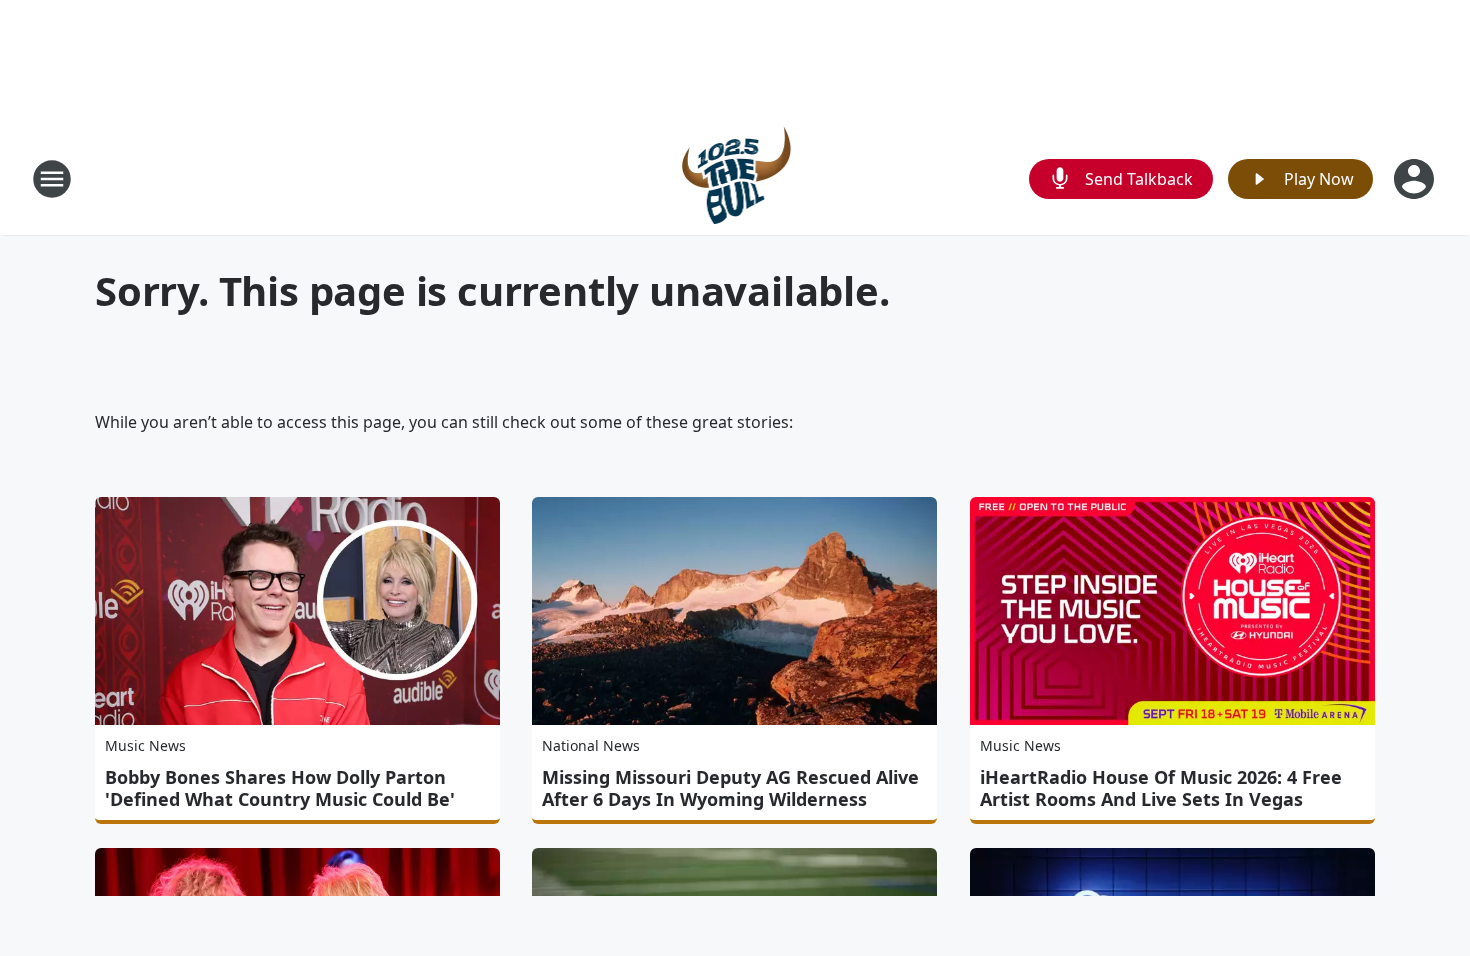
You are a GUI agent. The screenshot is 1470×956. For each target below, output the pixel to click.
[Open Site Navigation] (52, 179)
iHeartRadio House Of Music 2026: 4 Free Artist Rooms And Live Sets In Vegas (1161, 788)
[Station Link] (735, 178)
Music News (145, 745)
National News (591, 745)
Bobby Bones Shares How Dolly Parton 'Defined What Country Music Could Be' (280, 788)
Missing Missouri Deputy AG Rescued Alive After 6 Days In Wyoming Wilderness (730, 788)
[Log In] (1416, 179)
